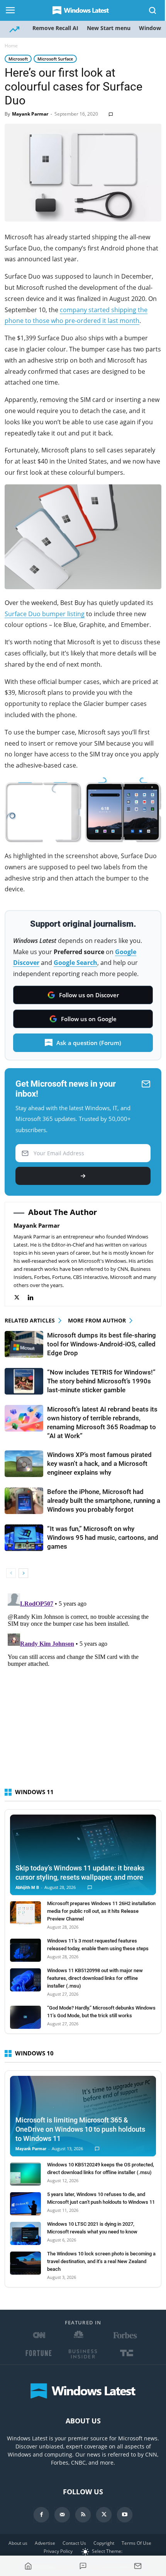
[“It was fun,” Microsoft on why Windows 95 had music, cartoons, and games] (24, 1538)
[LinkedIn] (35, 1298)
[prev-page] (11, 1573)
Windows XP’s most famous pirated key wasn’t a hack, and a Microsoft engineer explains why (99, 1464)
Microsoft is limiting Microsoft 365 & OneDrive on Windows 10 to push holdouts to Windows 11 (80, 2129)
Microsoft (18, 59)
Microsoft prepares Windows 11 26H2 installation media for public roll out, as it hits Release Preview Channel (101, 1911)
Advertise (45, 2543)
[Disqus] (83, 1687)
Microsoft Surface (55, 59)
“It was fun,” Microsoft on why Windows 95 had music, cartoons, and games (103, 1538)
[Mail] (62, 2515)
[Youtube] (125, 2515)
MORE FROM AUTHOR (97, 1320)
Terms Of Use (136, 2543)
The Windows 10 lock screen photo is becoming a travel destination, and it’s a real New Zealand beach (101, 2261)
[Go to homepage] (28, 2566)
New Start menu (109, 28)
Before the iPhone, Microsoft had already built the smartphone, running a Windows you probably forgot (104, 1501)
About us (18, 2543)
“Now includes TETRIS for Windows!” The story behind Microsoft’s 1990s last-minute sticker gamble (101, 1381)
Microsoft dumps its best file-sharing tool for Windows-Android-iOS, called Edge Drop (102, 1344)
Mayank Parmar (30, 114)
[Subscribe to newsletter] (138, 2566)
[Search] (153, 10)
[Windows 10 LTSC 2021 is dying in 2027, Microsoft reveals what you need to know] (25, 2233)
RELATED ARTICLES (30, 1320)
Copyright (104, 2543)
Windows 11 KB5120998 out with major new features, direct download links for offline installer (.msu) (95, 1978)
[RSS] (83, 2515)
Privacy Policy (58, 2551)
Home (11, 46)
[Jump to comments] (83, 2566)
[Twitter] (21, 1298)
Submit (83, 1176)
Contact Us (74, 2543)
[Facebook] (41, 2515)
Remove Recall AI (55, 28)
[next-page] (23, 1573)
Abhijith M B (27, 1888)
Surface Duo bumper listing (45, 614)
